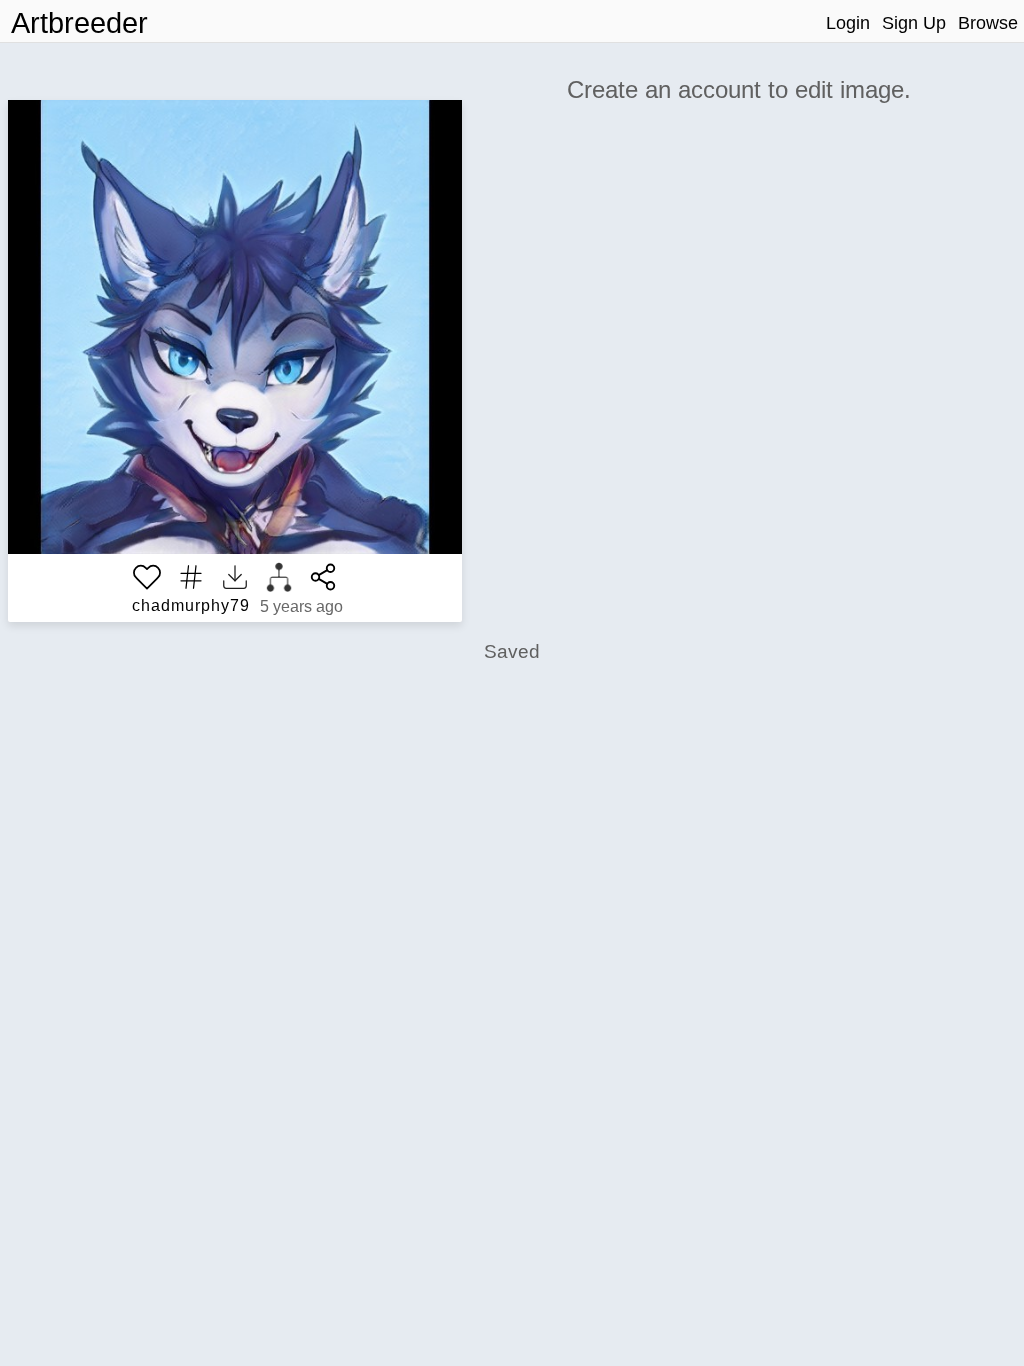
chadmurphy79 (191, 605)
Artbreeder (79, 23)
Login (848, 23)
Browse (988, 23)
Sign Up (914, 23)
